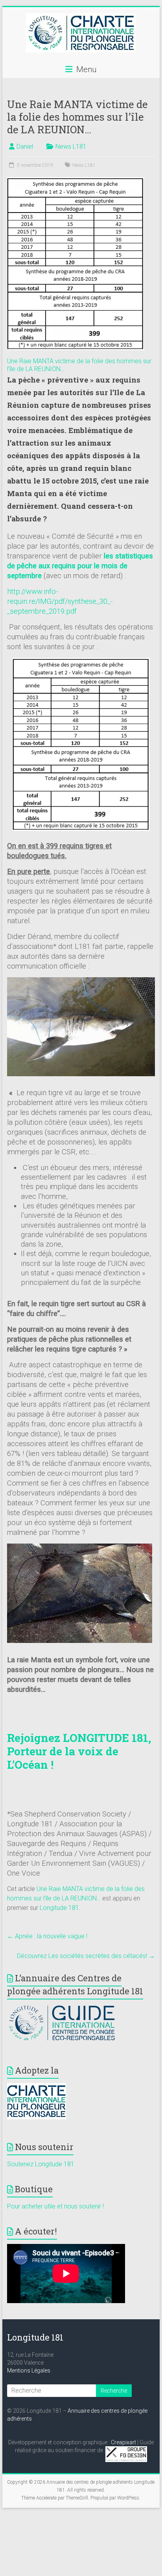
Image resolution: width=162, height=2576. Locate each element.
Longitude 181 (59, 1908)
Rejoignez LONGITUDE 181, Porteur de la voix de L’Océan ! (79, 1751)
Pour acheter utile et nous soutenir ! (55, 2206)
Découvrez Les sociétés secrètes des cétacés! (86, 1956)
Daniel (25, 147)
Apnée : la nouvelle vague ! (47, 1936)
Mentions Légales (29, 2371)
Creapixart (123, 2442)
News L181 (71, 147)
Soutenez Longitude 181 (41, 2164)
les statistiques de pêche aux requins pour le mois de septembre (80, 566)
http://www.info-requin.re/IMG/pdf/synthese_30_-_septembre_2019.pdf (60, 601)
